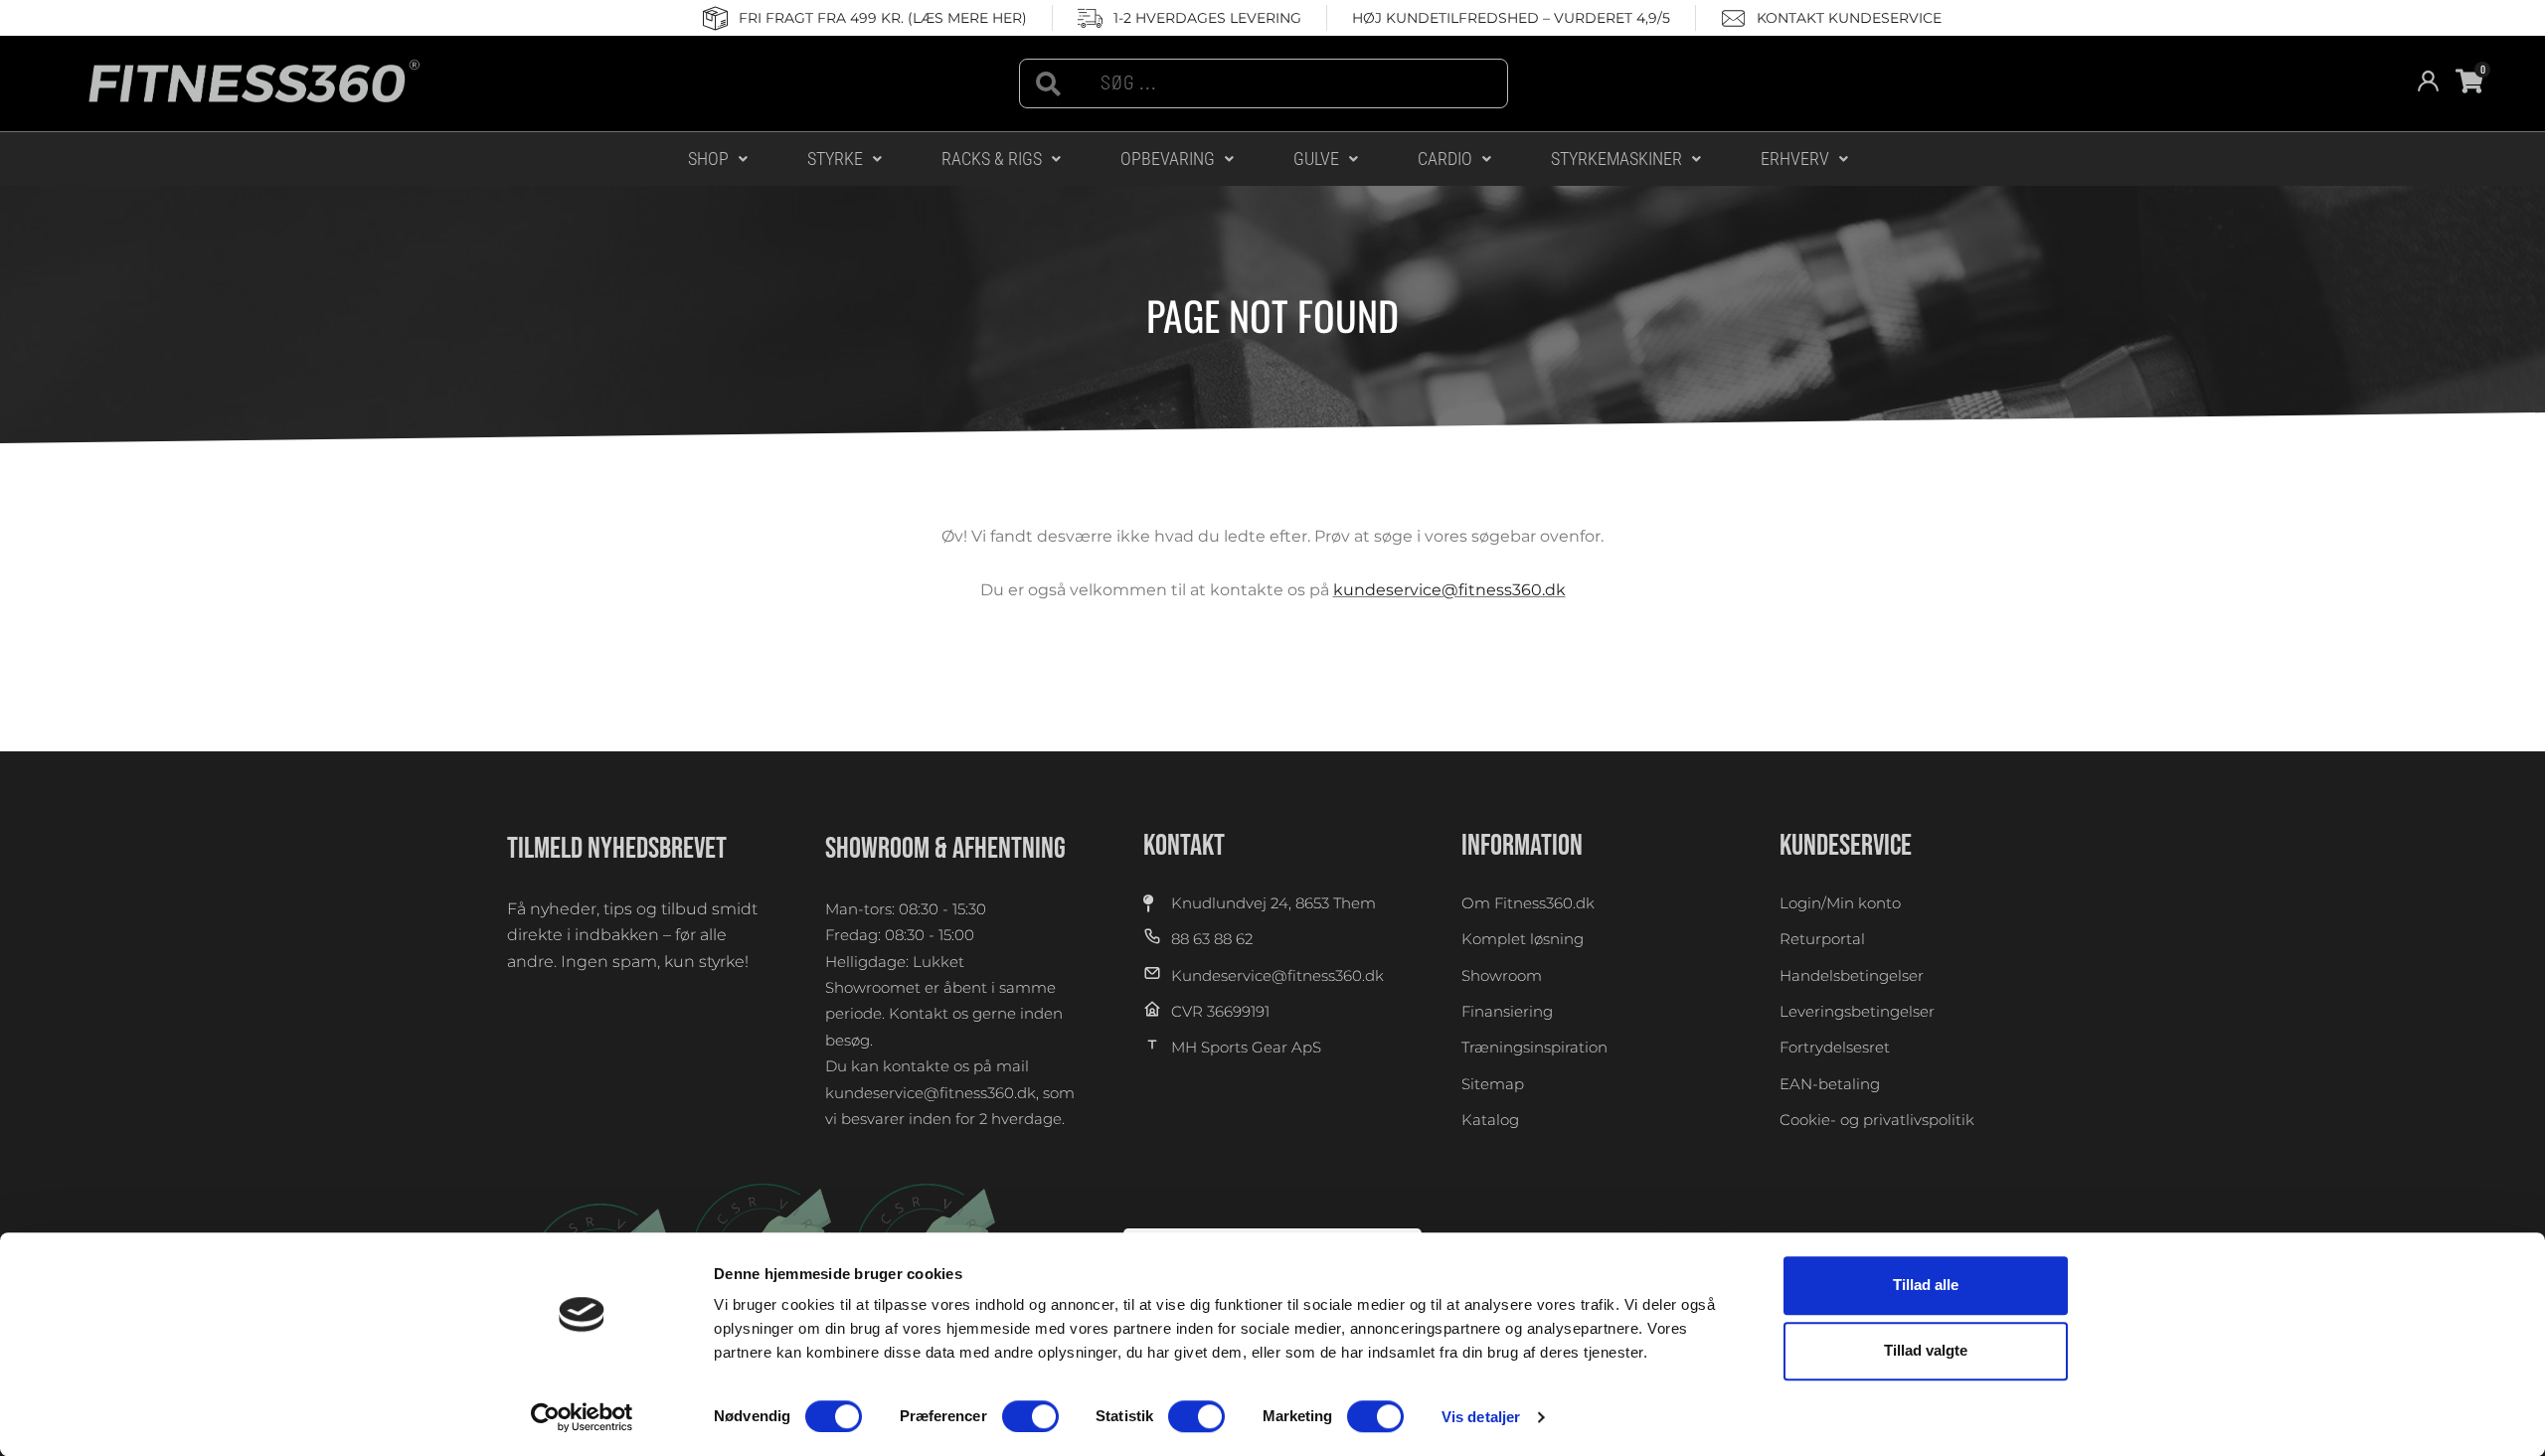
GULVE (1316, 159)
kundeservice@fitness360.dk (1449, 590)
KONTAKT (1184, 846)
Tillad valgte (1926, 1351)
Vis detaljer (1481, 1417)
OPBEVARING (1168, 159)
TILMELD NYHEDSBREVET (617, 849)
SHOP (708, 159)
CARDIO (1445, 159)
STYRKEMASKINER (1616, 159)
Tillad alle (1926, 1285)
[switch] (1030, 1416)
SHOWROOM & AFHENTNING (945, 849)
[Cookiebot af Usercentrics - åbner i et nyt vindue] (582, 1417)
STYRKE (835, 159)
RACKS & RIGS (992, 159)
